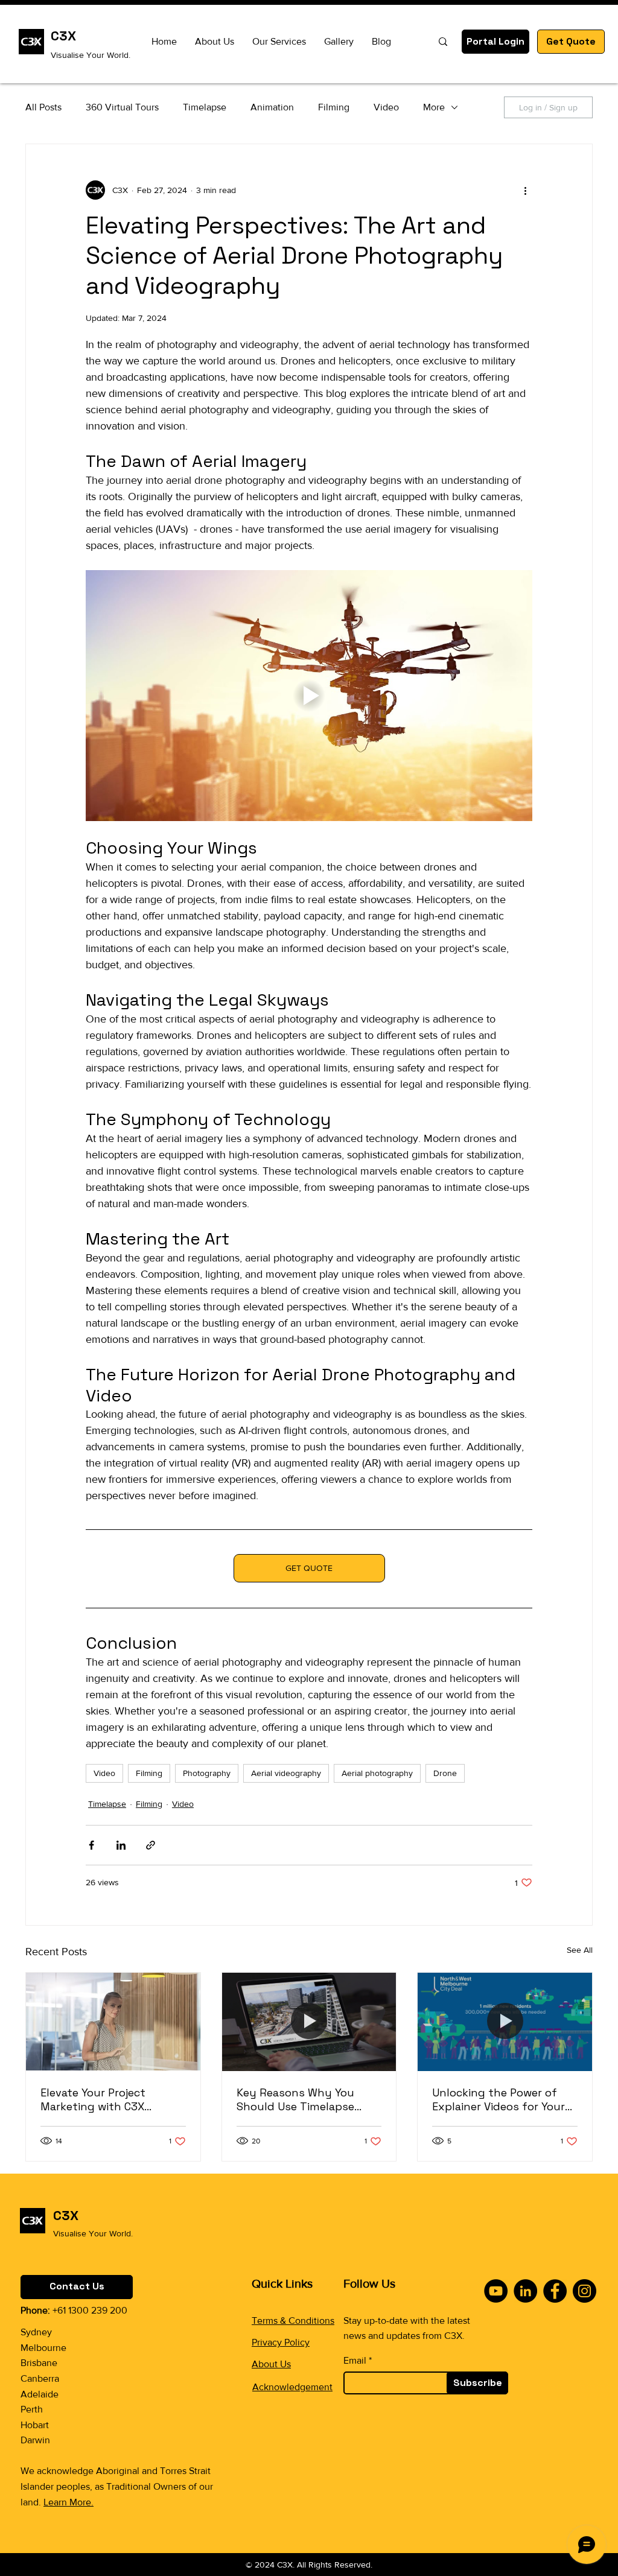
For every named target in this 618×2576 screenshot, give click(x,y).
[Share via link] (151, 1845)
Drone (445, 1773)
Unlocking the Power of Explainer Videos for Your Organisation (499, 2099)
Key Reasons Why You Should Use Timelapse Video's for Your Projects (301, 2099)
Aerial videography (286, 1773)
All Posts (43, 107)
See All (580, 1950)
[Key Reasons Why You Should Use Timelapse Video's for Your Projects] (309, 2022)
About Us (271, 2364)
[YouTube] (496, 2291)
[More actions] (525, 190)
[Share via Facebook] (91, 1845)
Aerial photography (377, 1773)
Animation (272, 107)
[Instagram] (585, 2291)
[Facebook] (555, 2291)
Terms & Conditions (293, 2321)
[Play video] (309, 696)
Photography (207, 1773)
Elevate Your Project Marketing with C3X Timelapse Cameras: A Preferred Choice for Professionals (98, 2099)
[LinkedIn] (525, 2291)
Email (355, 2361)
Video (386, 107)
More (434, 107)
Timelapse (205, 107)
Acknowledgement (292, 2387)
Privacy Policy (281, 2342)
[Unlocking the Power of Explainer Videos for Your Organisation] (505, 2022)
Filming (334, 107)
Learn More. (68, 2502)
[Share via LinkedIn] (121, 1845)
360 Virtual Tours (122, 107)
